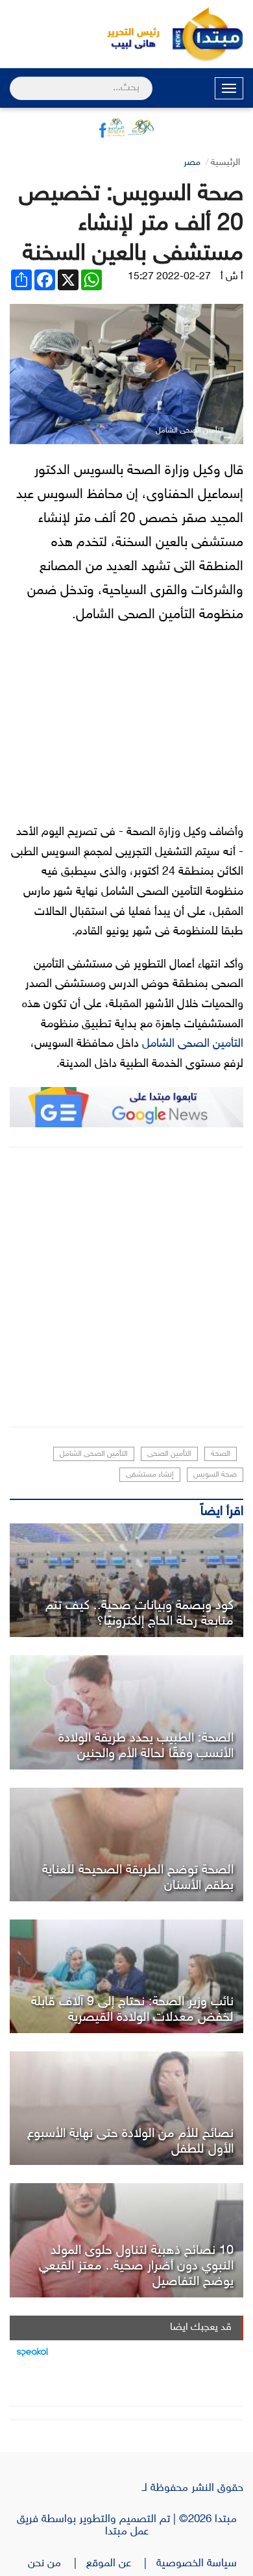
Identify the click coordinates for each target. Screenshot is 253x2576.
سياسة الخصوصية (200, 2564)
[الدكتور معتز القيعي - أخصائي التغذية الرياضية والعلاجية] (126, 2240)
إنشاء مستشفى (150, 1475)
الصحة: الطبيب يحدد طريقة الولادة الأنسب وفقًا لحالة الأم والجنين (146, 1746)
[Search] (15, 80)
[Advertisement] (126, 1287)
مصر (192, 163)
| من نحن (57, 2564)
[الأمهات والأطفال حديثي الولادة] (126, 1712)
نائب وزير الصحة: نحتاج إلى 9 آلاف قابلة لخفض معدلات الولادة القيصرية (132, 2010)
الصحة (221, 1454)
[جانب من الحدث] (126, 1976)
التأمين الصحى (169, 1454)
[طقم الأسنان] (126, 1844)
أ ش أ (232, 277)
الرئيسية (225, 163)
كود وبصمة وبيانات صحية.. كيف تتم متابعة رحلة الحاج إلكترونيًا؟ (139, 1614)
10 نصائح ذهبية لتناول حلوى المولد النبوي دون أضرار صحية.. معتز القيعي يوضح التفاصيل (136, 2266)
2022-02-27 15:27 (169, 277)
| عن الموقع (121, 2564)
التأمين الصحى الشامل (193, 1044)
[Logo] (126, 34)
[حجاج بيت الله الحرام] (126, 1580)
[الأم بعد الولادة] (126, 2108)
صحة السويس (215, 1475)
